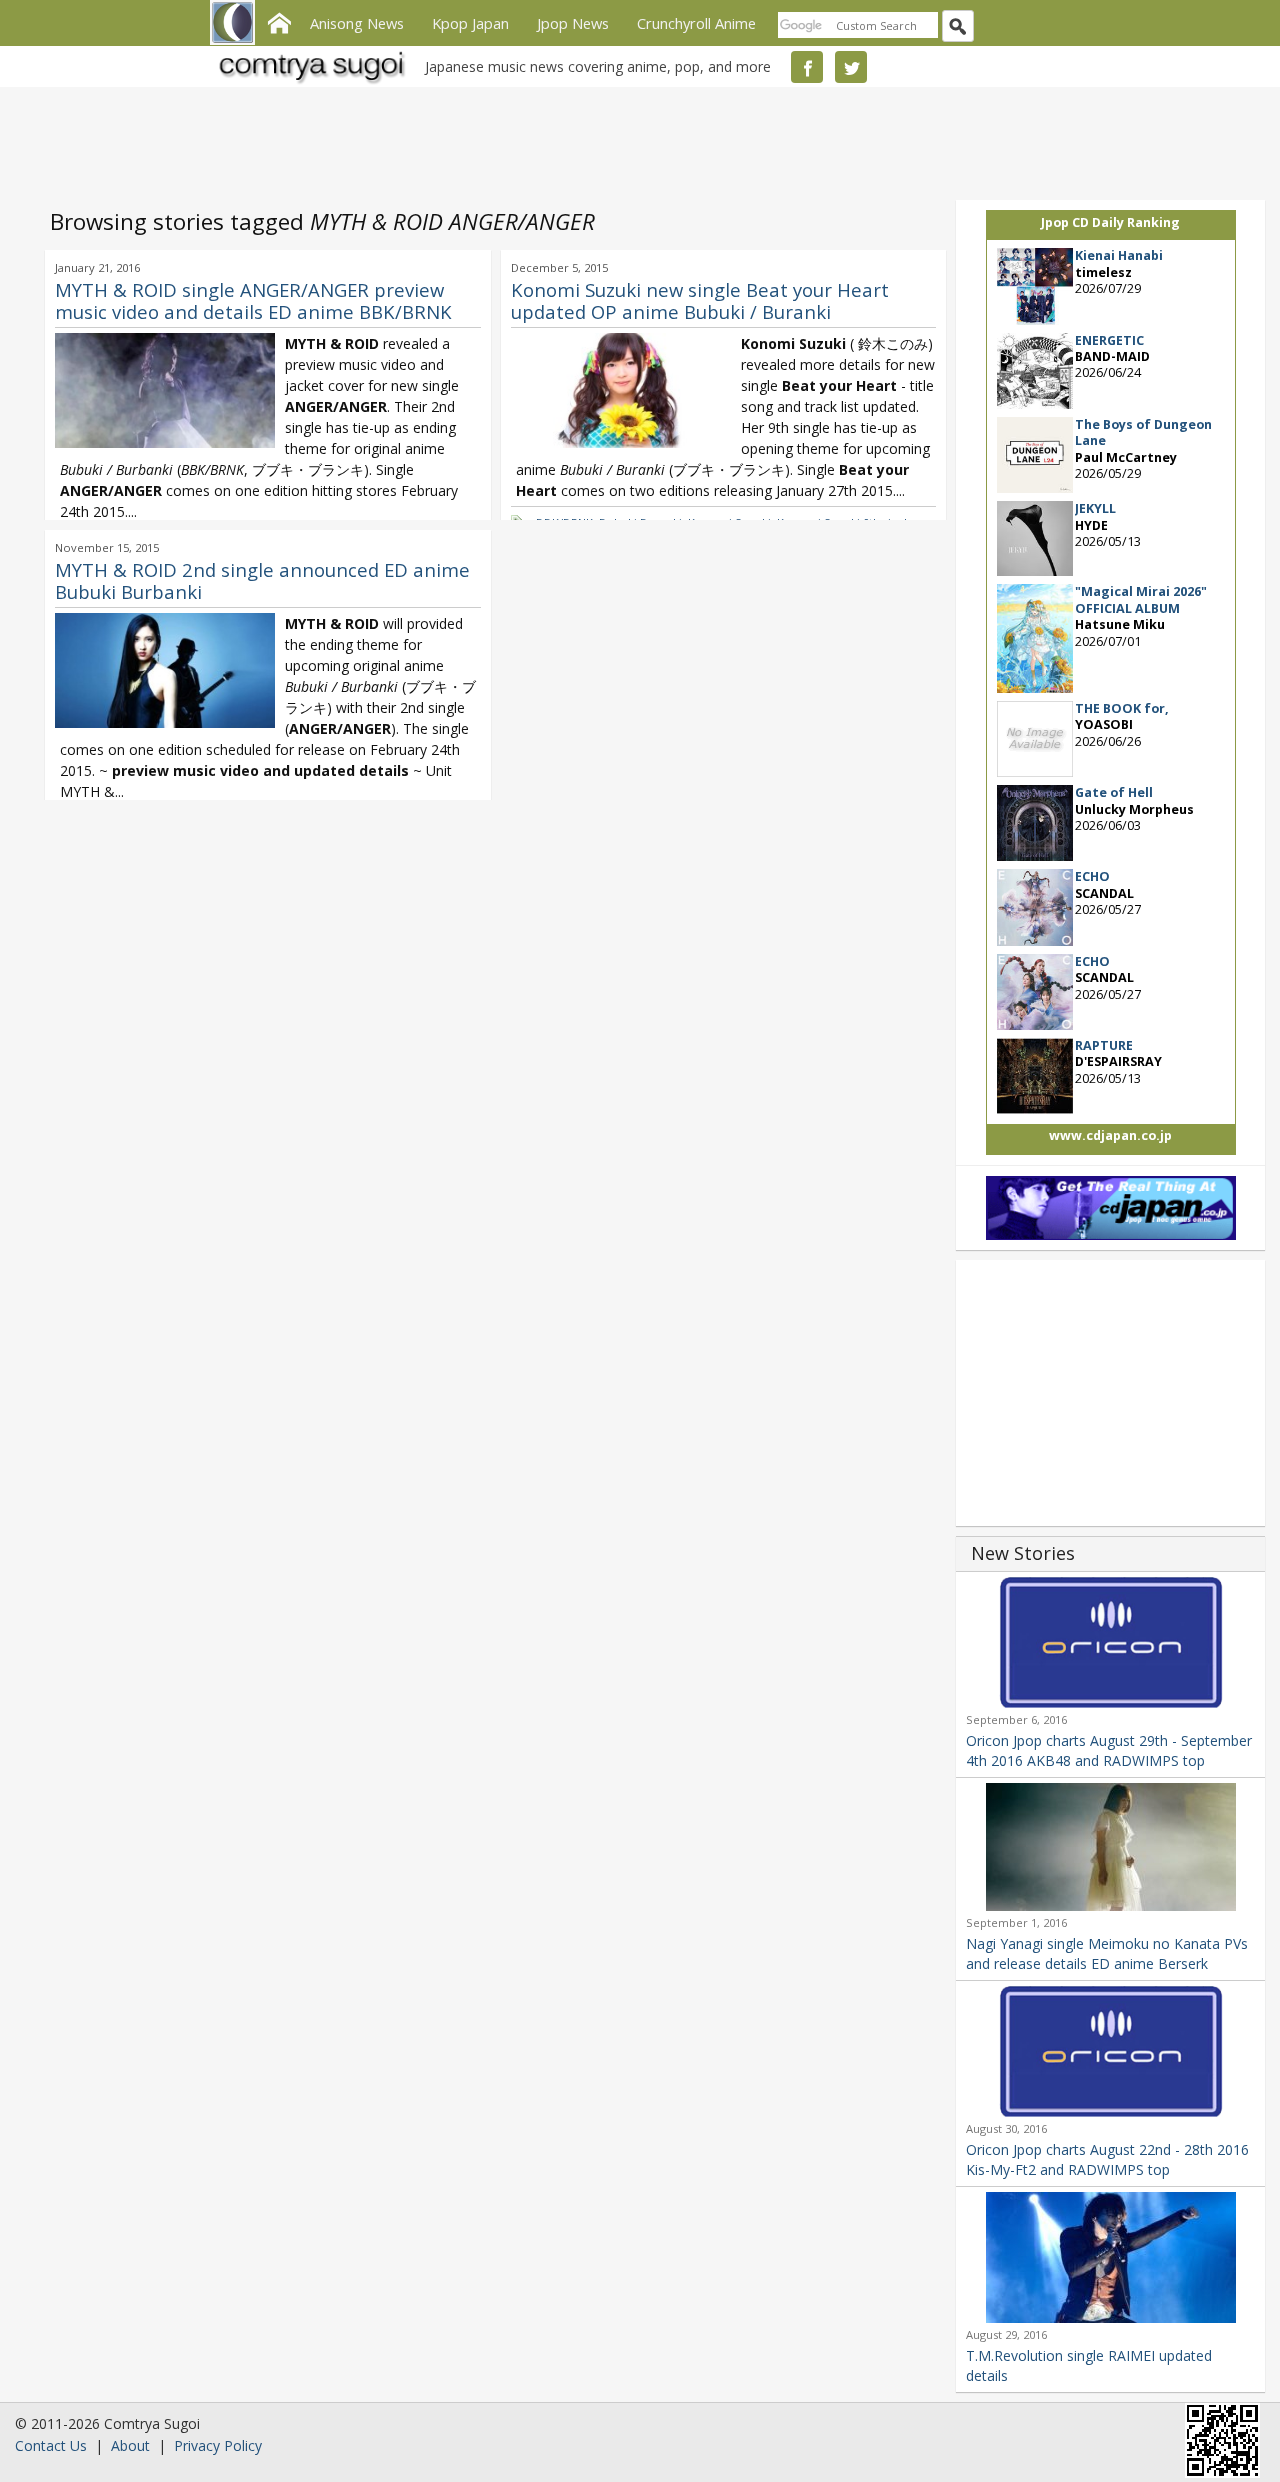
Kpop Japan (470, 23)
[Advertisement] (635, 140)
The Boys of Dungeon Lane (1143, 432)
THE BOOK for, (1122, 708)
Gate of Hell (1114, 792)
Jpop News (573, 23)
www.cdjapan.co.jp (1110, 1135)
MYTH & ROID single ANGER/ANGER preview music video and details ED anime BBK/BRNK (253, 300)
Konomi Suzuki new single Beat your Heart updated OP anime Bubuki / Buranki (700, 300)
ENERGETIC (1109, 340)
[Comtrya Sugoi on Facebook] (807, 67)
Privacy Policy (218, 2445)
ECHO (1092, 876)
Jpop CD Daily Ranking (1110, 222)
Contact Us (51, 2445)
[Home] (279, 21)
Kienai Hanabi (1119, 255)
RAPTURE (1104, 1045)
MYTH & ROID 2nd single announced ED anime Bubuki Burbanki (262, 580)
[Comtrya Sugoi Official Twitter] (851, 67)
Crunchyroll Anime (696, 23)
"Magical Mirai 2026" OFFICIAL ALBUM (1141, 599)
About (130, 2445)
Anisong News (357, 23)
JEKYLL (1095, 508)
